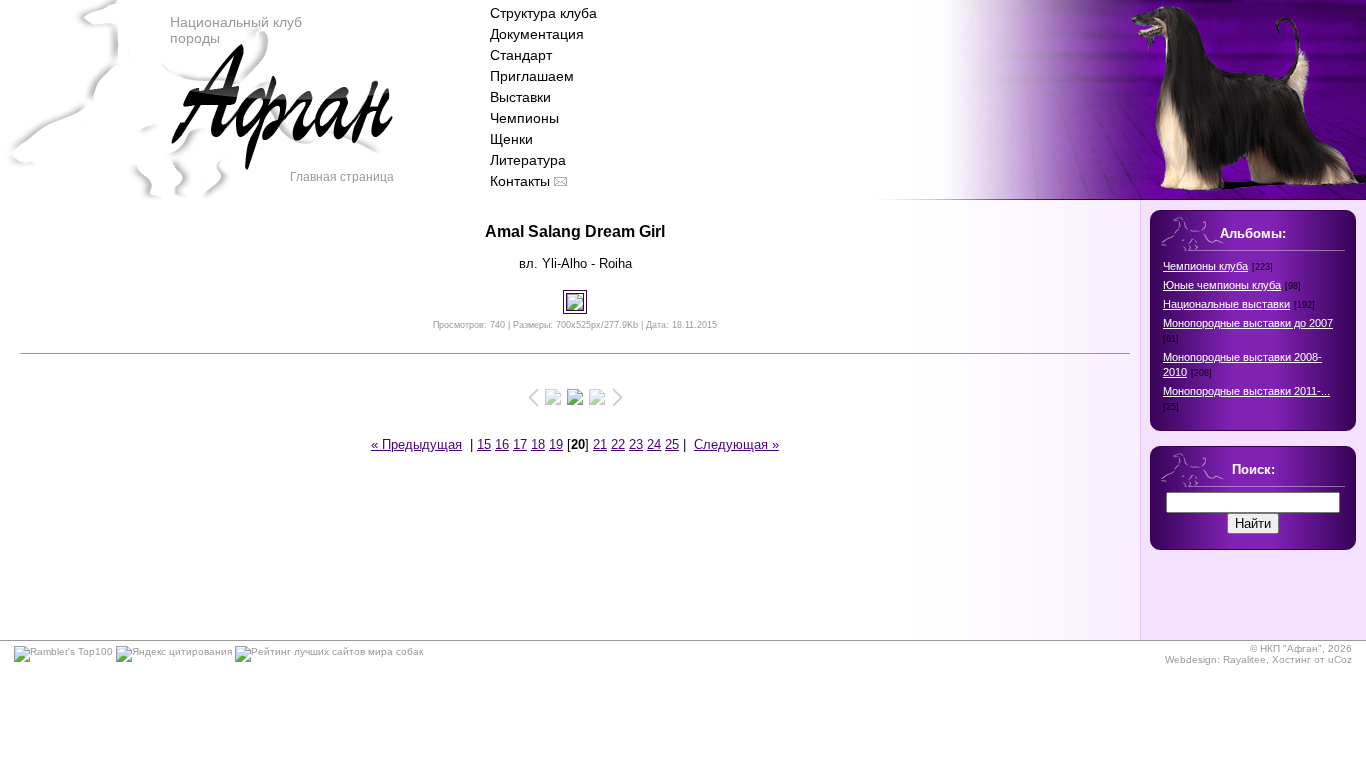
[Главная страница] (281, 130)
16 (502, 444)
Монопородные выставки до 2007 (1248, 323)
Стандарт (521, 55)
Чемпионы (524, 118)
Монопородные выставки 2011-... (1246, 391)
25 (672, 444)
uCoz (1340, 659)
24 (654, 444)
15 (484, 444)
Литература (528, 160)
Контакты (520, 181)
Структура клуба (543, 13)
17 (520, 444)
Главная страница (342, 177)
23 (636, 444)
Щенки (511, 139)
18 (538, 444)
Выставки (520, 97)
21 (600, 444)
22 (618, 444)
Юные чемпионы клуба (1222, 285)
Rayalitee (1244, 659)
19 (556, 444)
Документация (537, 34)
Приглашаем (532, 76)
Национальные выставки (1226, 304)
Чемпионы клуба (1205, 266)
